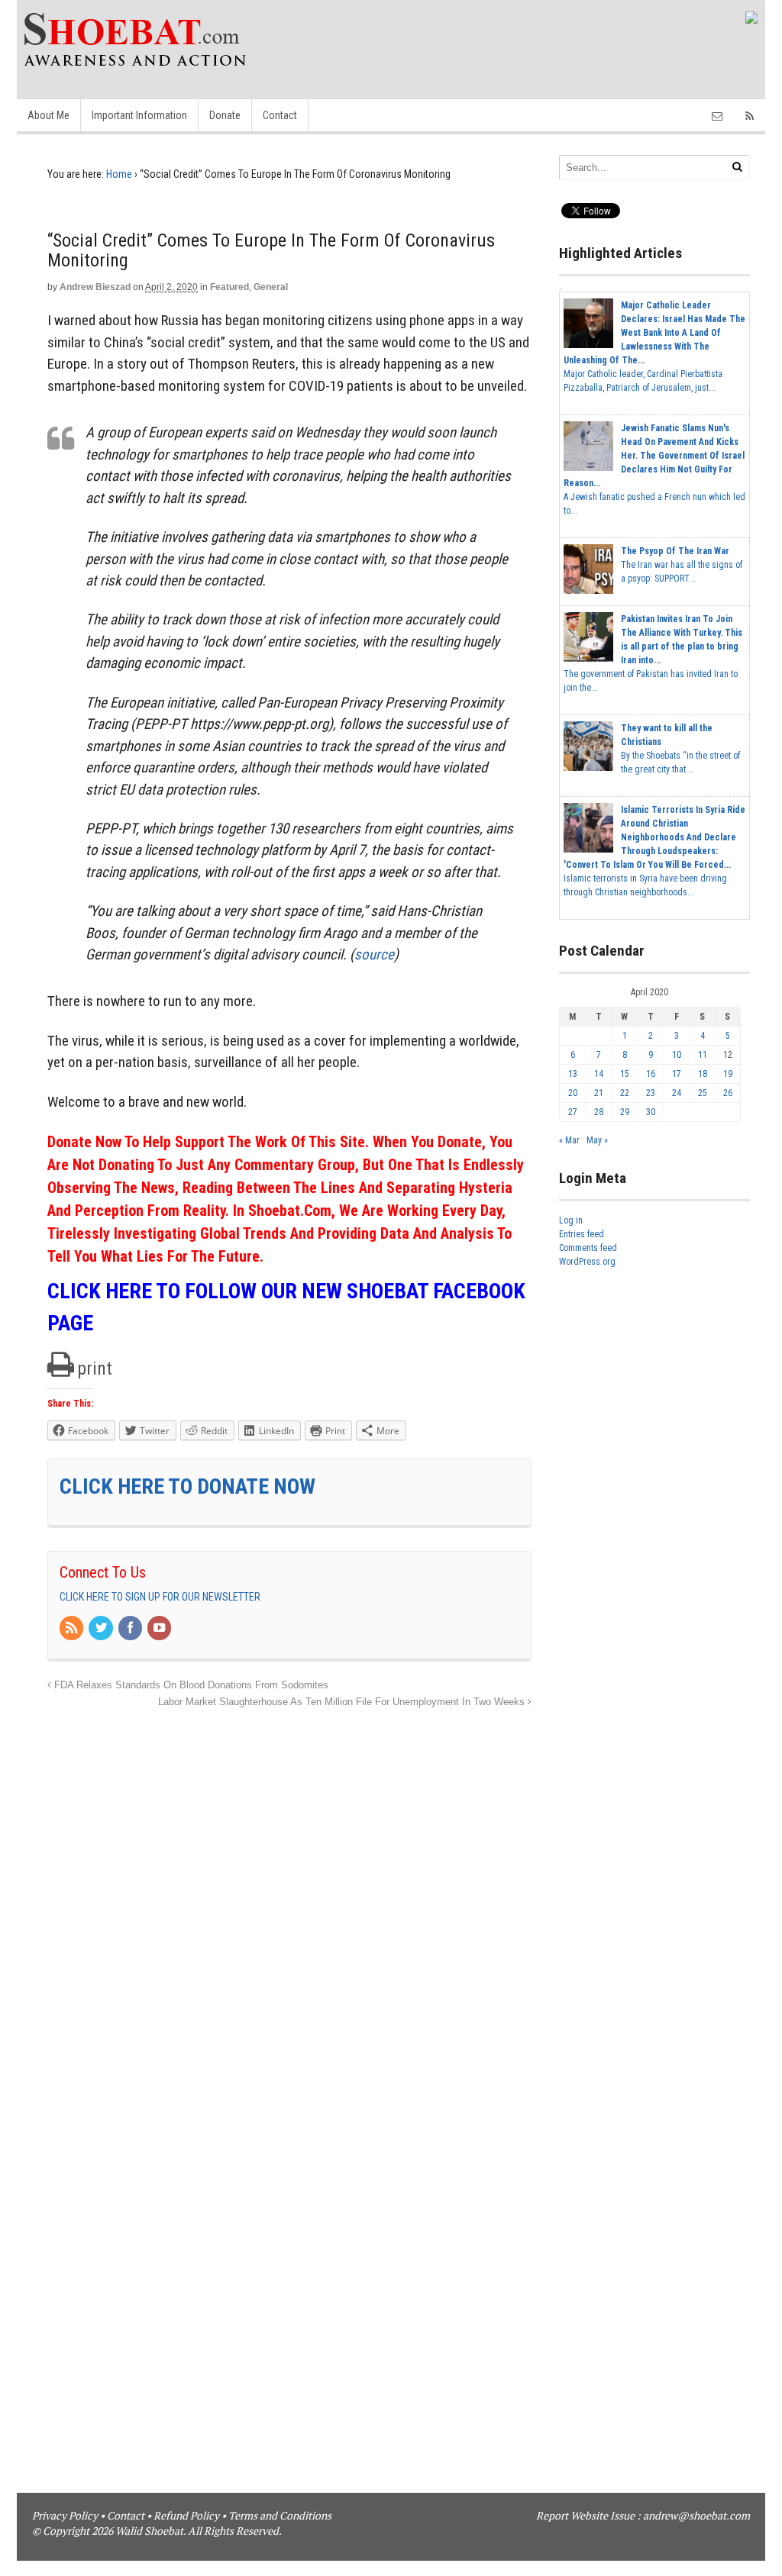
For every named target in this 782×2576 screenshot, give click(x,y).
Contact (280, 115)
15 (625, 1074)
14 (599, 1074)
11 (703, 1055)
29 (625, 1112)
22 (625, 1093)
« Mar (569, 1140)
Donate (225, 115)
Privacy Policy (65, 2515)
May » (597, 1140)
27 (573, 1112)
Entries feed (582, 1234)
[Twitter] (102, 1629)
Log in (571, 1220)
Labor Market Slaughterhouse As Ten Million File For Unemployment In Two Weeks (343, 1702)
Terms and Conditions (280, 2515)
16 (651, 1074)
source (374, 954)
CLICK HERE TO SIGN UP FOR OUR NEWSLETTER (160, 1597)
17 (677, 1074)
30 (651, 1112)
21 (599, 1093)
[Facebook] (131, 1629)
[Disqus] (289, 1902)
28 (599, 1112)
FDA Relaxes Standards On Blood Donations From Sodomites (190, 1685)
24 (677, 1093)
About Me (48, 115)
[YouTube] (160, 1629)
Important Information (139, 115)
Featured (229, 287)
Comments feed (588, 1248)
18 (703, 1074)
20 (573, 1093)
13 (573, 1074)
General (271, 287)
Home (119, 174)
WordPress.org (587, 1262)
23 (651, 1093)
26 (728, 1093)
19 (728, 1074)
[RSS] (73, 1629)
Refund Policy (186, 2515)
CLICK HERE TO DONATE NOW (187, 1486)
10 (677, 1055)
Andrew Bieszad (95, 287)
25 (703, 1093)
